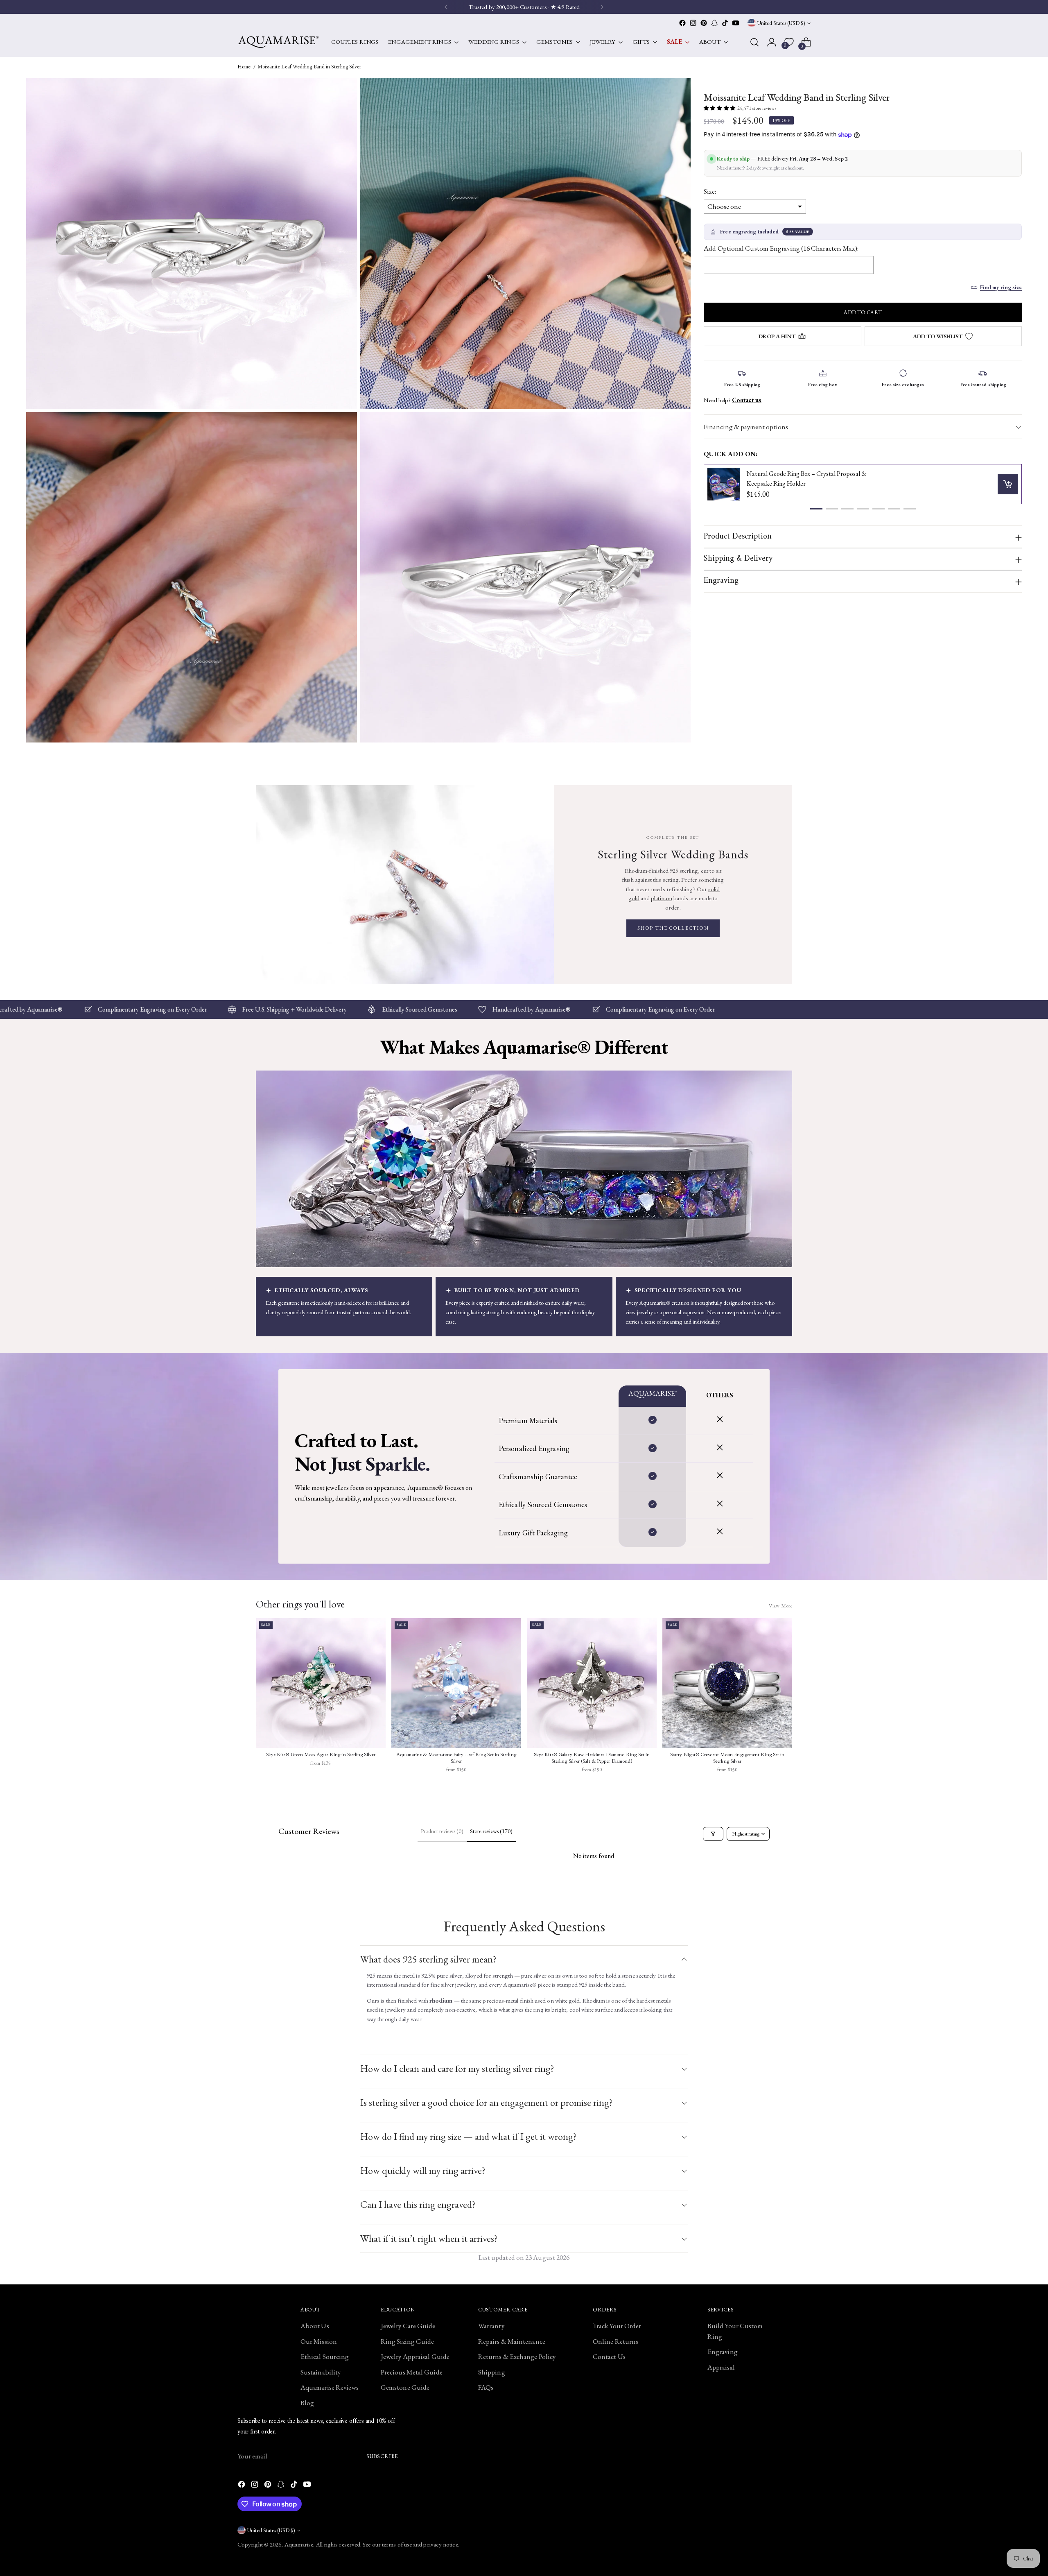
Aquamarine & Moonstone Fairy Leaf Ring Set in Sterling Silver (456, 1758)
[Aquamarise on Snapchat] (714, 23)
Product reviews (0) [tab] (442, 1831)
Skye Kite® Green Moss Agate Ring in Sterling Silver (321, 1754)
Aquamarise (299, 2544)
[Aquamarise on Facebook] (682, 23)
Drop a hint (777, 336)
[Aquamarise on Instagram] (693, 23)
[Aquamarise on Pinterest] (704, 23)
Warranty (491, 2326)
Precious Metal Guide (412, 2372)
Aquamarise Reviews (330, 2387)
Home (244, 67)
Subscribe (382, 2456)
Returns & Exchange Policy (517, 2356)
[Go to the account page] (772, 42)
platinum (662, 898)
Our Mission (319, 2341)
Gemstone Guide (405, 2387)
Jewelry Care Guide (408, 2326)
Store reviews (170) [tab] (491, 1831)
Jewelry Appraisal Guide (415, 2356)
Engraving (723, 2352)
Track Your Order (617, 2326)
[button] (816, 509)
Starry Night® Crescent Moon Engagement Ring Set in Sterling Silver (727, 1758)
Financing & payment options (746, 427)
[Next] (602, 7)
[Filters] (713, 1834)
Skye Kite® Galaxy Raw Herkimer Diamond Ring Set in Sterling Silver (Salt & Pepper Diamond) (592, 1758)
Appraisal (721, 2367)
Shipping (492, 2372)
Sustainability (321, 2372)
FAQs (486, 2387)
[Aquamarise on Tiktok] (725, 23)
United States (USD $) (781, 23)
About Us (315, 2326)
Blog (307, 2403)
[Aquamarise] (278, 42)
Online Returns (615, 2341)
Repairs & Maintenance (512, 2341)
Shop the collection (673, 928)
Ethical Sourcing (325, 2356)
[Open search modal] (754, 42)
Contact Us (609, 2356)
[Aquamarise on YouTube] (736, 23)
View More (780, 1606)
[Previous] (446, 7)
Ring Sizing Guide (407, 2341)
